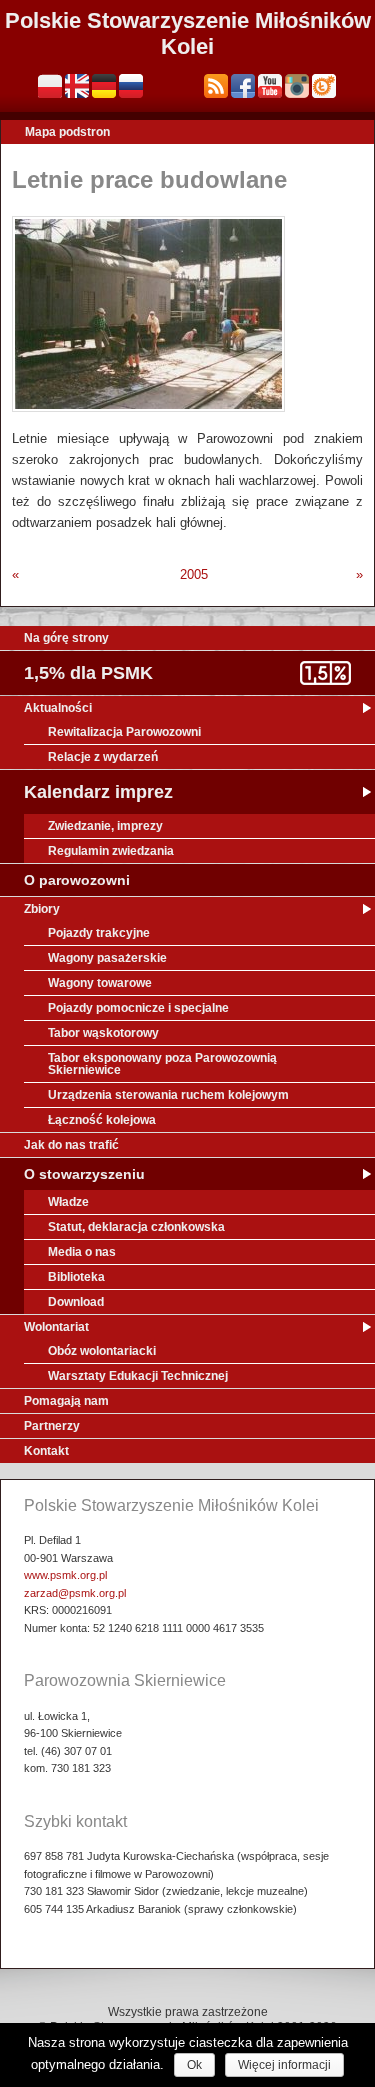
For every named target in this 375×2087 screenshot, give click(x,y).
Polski (50, 86)
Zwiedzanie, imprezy (105, 826)
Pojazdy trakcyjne (99, 933)
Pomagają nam (66, 1401)
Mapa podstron (67, 132)
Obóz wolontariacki (102, 1351)
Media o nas (82, 1252)
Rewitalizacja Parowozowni (124, 732)
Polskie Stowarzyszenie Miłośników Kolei (188, 33)
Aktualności (58, 708)
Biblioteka (76, 1277)
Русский (131, 86)
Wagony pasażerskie (107, 958)
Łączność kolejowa (102, 1120)
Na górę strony (66, 638)
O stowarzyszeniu (84, 1174)
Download (76, 1302)
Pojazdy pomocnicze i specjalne (138, 1008)
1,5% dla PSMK (88, 673)
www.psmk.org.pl (65, 1575)
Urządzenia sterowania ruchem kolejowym (168, 1095)
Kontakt (46, 1451)
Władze (68, 1202)
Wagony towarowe (100, 983)
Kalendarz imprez (98, 792)
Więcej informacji (284, 2065)
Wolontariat (56, 1327)
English (77, 86)
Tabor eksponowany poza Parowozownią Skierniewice (162, 1064)
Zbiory (42, 909)
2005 (194, 574)
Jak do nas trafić (71, 1145)
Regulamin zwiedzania (111, 851)
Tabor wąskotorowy (103, 1033)
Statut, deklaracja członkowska (136, 1227)
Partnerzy (52, 1426)
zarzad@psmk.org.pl (75, 1593)
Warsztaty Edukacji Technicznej (138, 1376)
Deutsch (104, 86)
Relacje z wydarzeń (103, 757)
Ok (194, 2065)
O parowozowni (77, 880)
